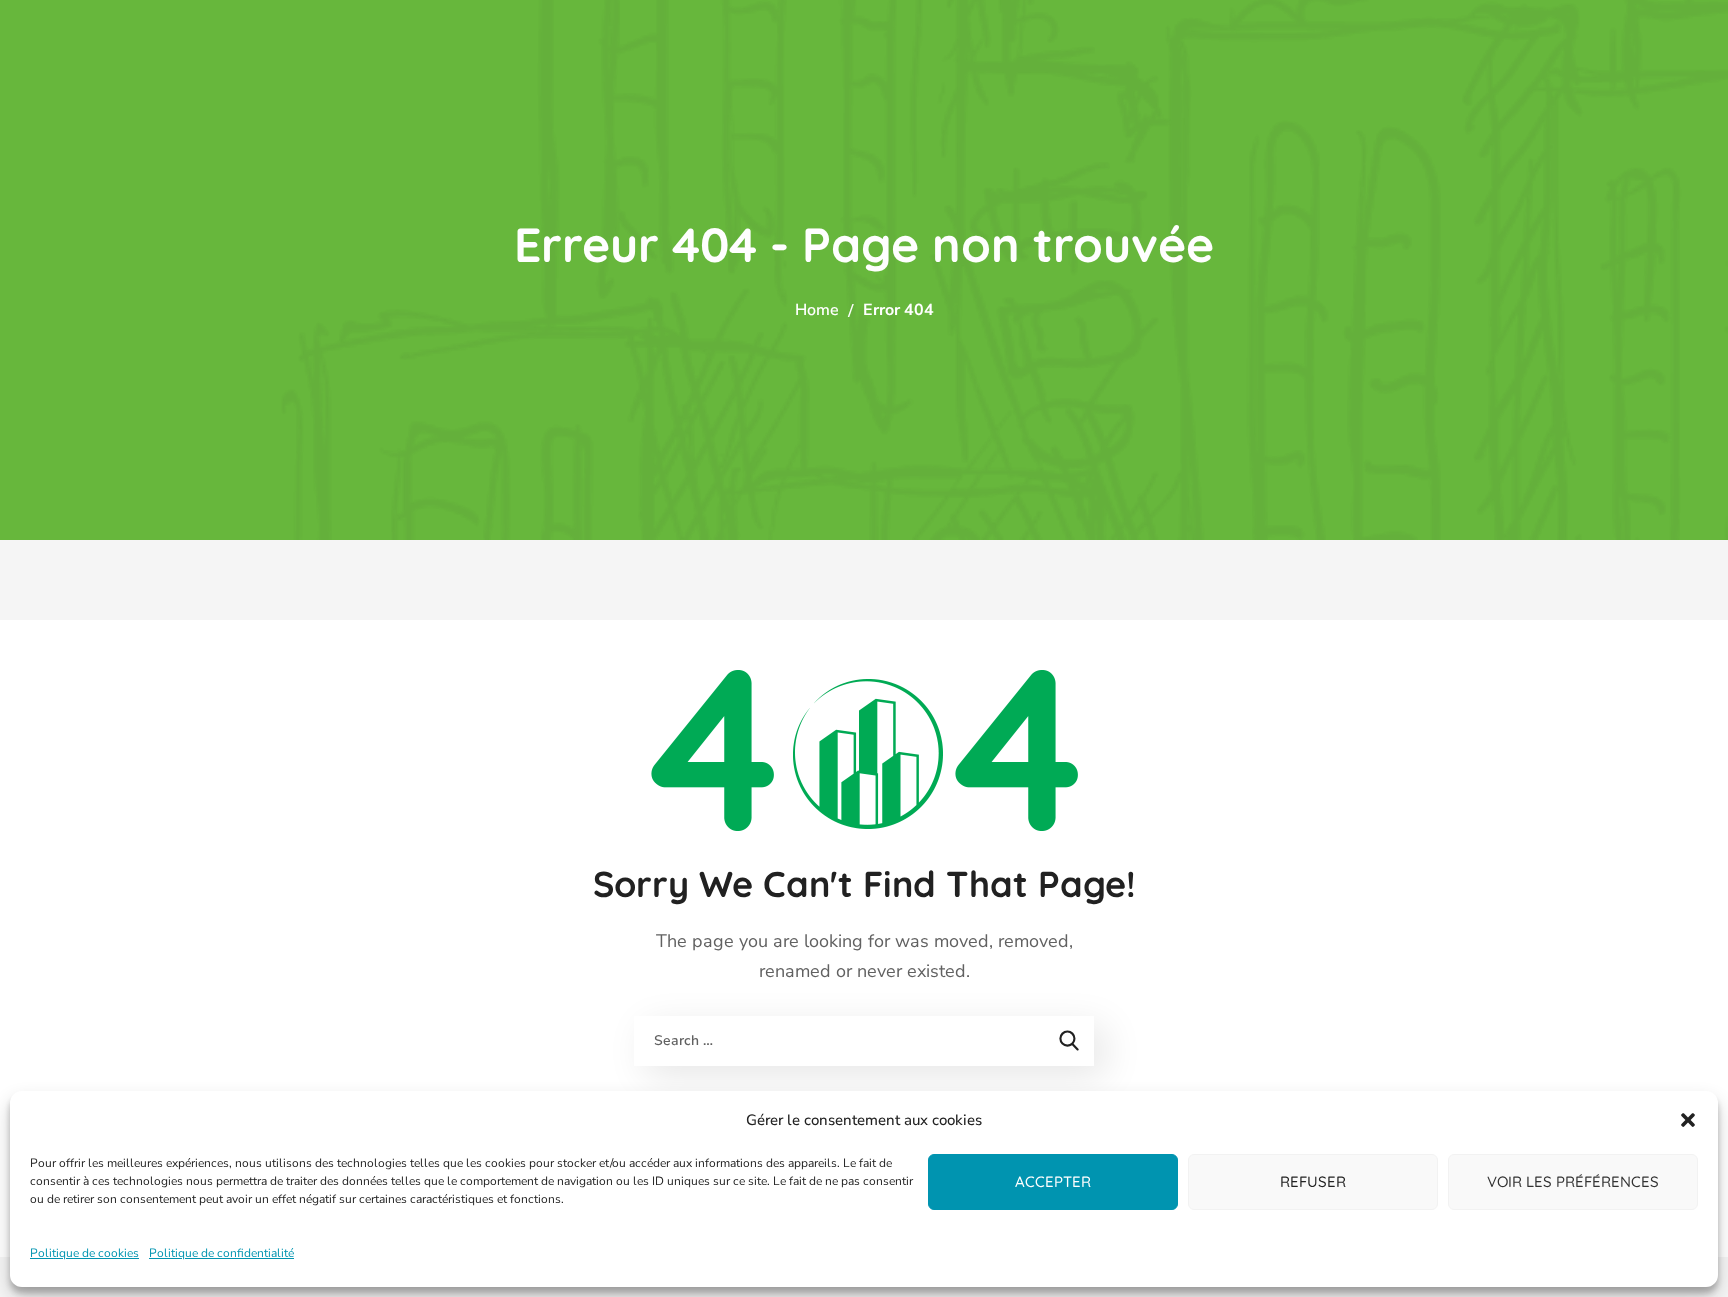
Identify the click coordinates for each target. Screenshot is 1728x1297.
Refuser (1313, 1181)
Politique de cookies (84, 1253)
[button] (1688, 1120)
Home (817, 310)
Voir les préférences (1573, 1181)
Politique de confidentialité (221, 1253)
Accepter (1053, 1181)
